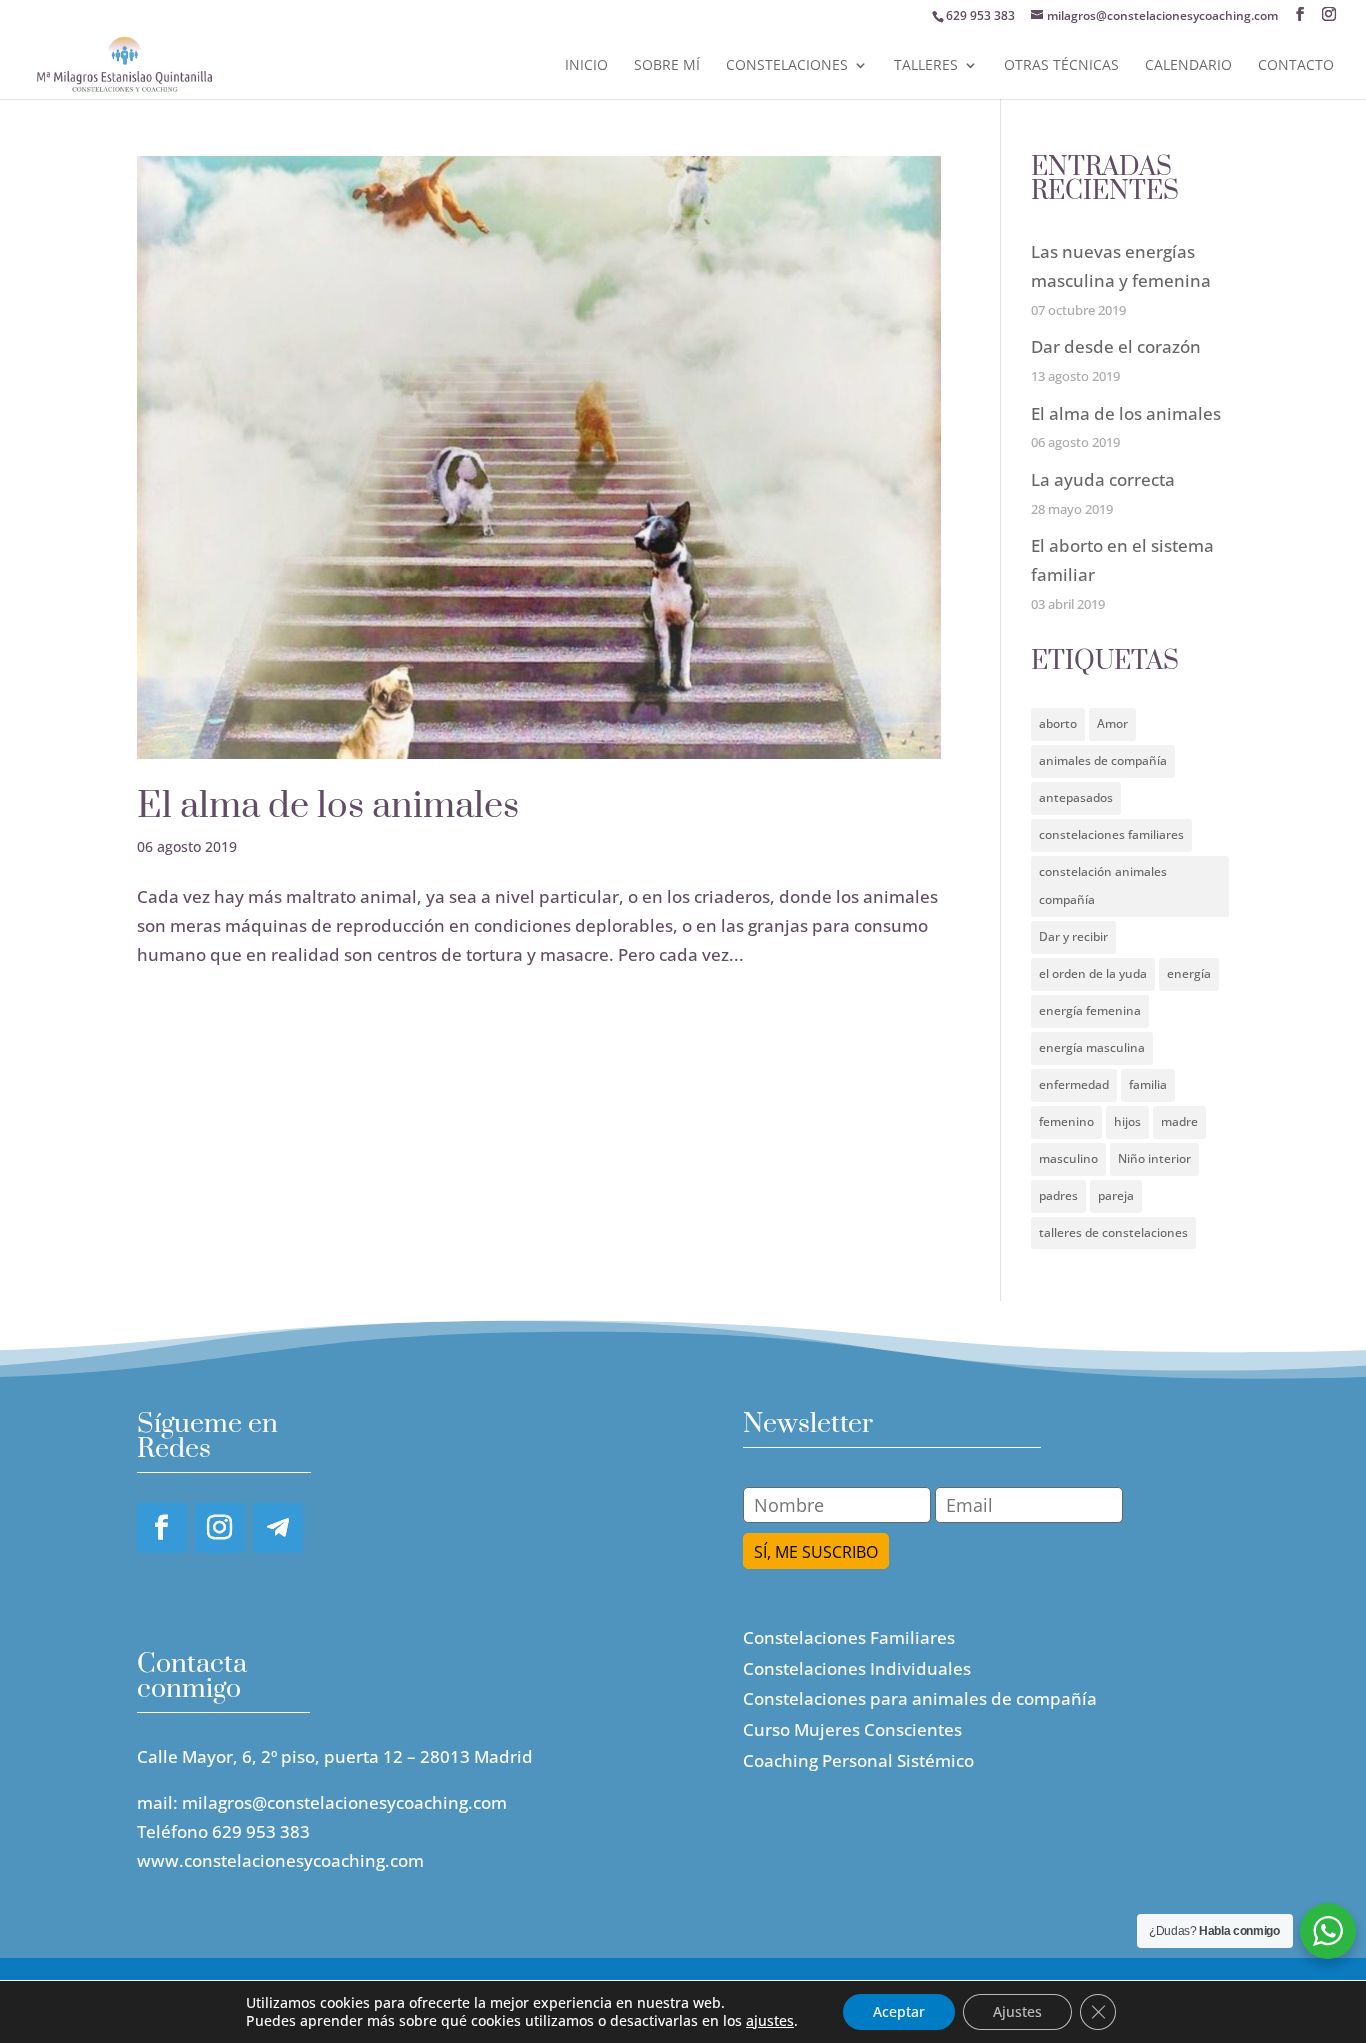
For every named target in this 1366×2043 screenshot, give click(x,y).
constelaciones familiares (1111, 834)
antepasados (1076, 797)
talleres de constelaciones (1113, 1232)
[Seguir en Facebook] (162, 1528)
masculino (1068, 1158)
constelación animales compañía (1103, 886)
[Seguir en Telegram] (278, 1528)
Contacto (1296, 66)
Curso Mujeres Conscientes (852, 1729)
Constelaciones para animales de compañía (920, 1698)
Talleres (926, 66)
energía (1189, 973)
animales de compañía (1103, 760)
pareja (1116, 1195)
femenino (1066, 1121)
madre (1179, 1121)
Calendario (1188, 66)
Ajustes (1017, 2011)
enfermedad (1074, 1084)
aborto (1058, 723)
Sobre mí (667, 66)
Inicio (586, 66)
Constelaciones (787, 66)
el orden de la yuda (1093, 973)
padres (1058, 1195)
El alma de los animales (328, 806)
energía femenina (1090, 1010)
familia (1148, 1084)
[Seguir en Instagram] (220, 1528)
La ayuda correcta (1103, 479)
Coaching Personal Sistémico (858, 1760)
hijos (1127, 1121)
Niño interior (1154, 1158)
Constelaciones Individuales (857, 1668)
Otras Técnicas (1061, 66)
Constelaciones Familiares (849, 1637)
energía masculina (1092, 1047)
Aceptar (899, 2011)
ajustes (770, 2021)
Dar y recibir (1073, 936)
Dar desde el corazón (1116, 346)
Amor (1112, 723)
